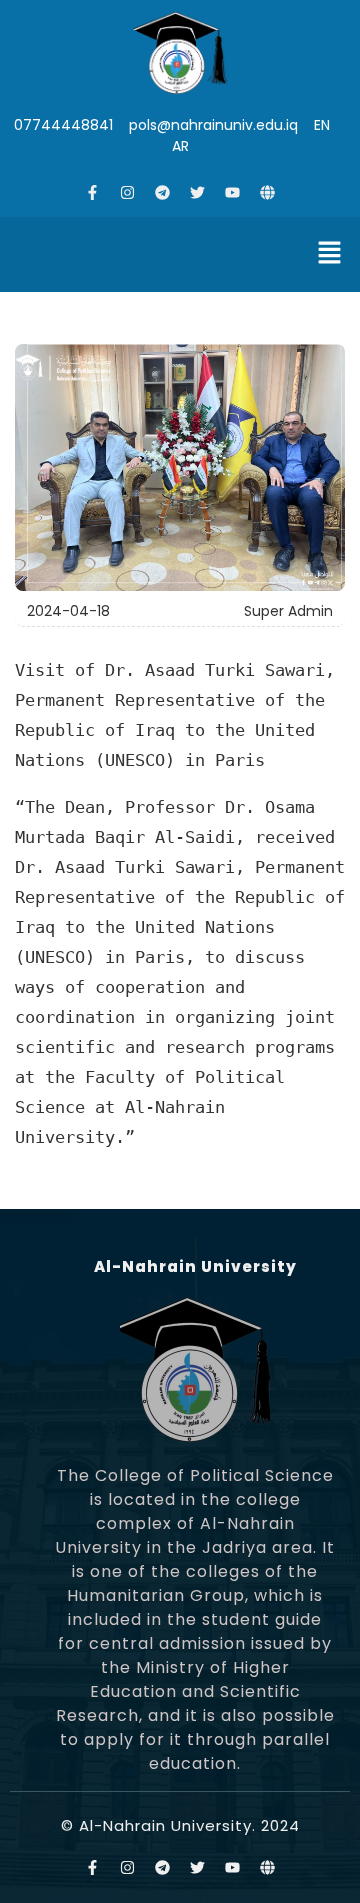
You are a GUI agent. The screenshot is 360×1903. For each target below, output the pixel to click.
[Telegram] (163, 192)
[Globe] (268, 192)
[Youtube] (233, 192)
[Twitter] (198, 192)
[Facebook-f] (93, 192)
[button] (330, 254)
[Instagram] (128, 192)
